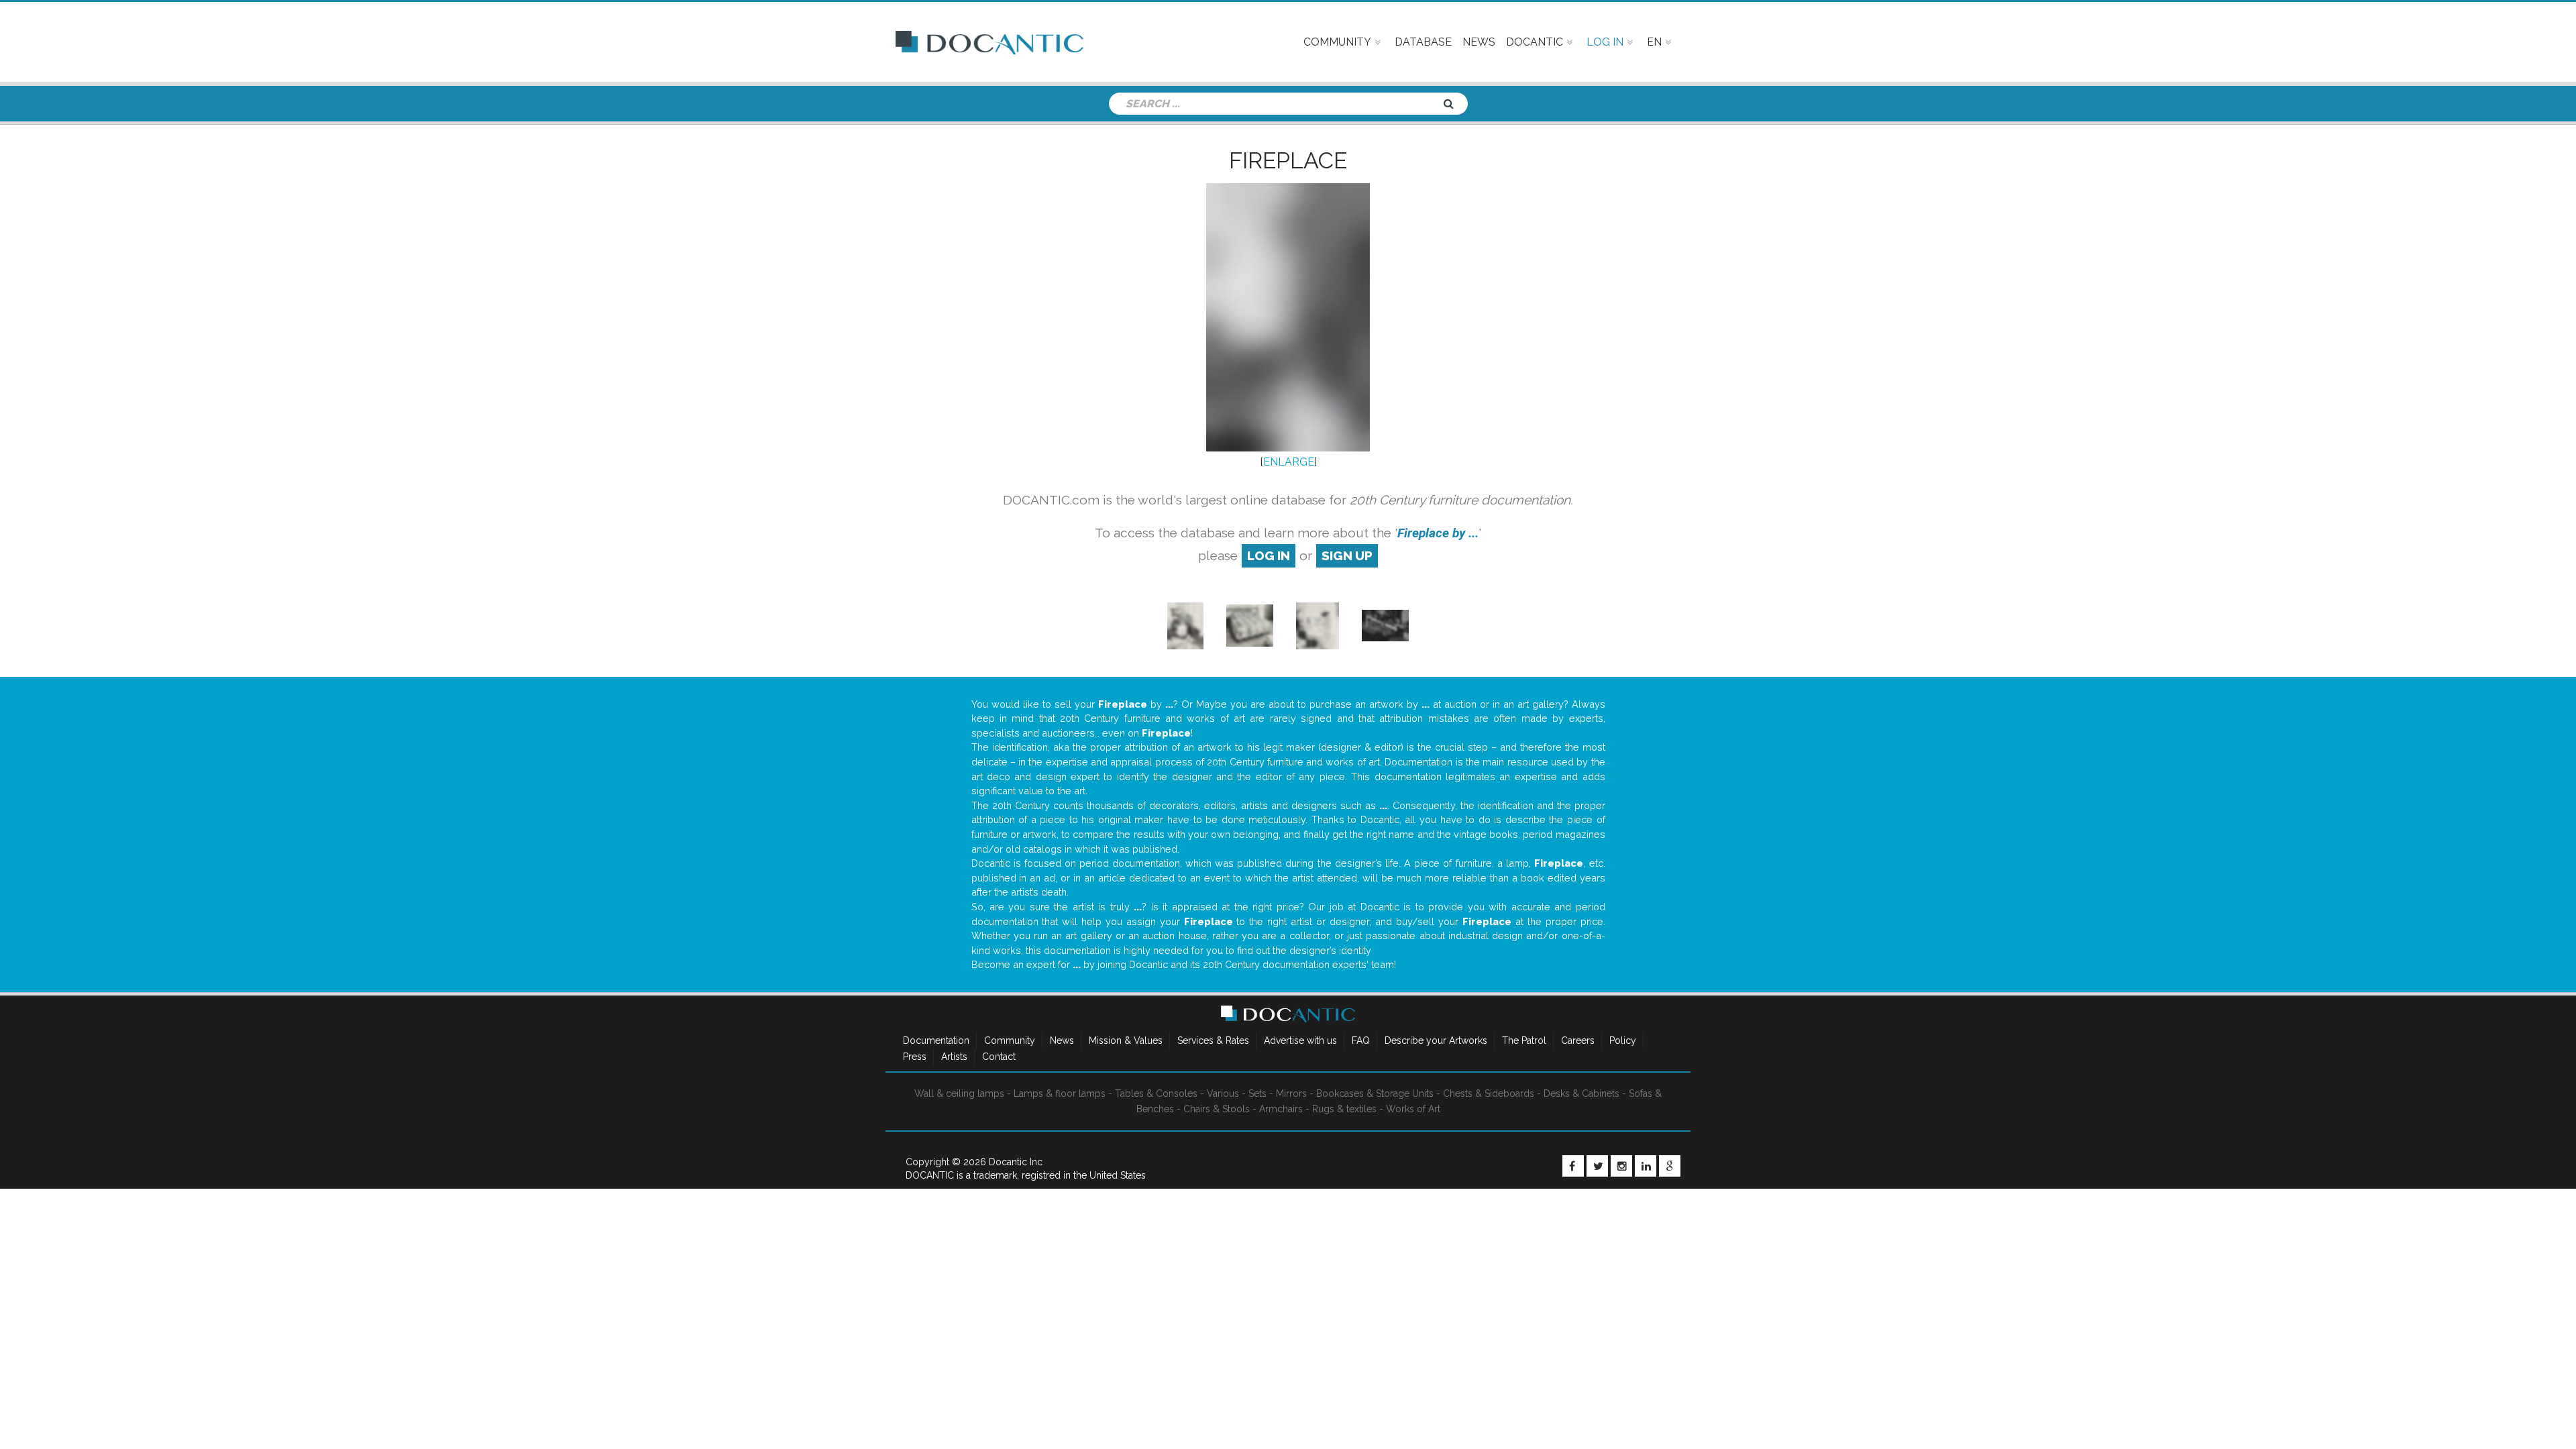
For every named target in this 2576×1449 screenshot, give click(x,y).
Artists (954, 1057)
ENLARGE (1289, 462)
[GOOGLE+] (1670, 1166)
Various (1223, 1093)
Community (1010, 1040)
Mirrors (1291, 1093)
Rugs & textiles (1344, 1109)
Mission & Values (1126, 1040)
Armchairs (1281, 1109)
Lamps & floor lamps (1060, 1093)
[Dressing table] (1185, 625)
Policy (1623, 1040)
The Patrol (1524, 1040)
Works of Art (1413, 1109)
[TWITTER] (1597, 1166)
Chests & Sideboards (1489, 1093)
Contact (999, 1057)
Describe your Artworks (1436, 1040)
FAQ (1361, 1040)
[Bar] (1318, 625)
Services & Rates (1213, 1040)
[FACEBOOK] (1573, 1166)
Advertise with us (1300, 1040)
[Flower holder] (1385, 625)
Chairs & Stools (1217, 1109)
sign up (1347, 555)
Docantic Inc (1016, 1162)
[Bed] (1250, 625)
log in (1269, 555)
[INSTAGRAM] (1621, 1166)
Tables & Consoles (1156, 1093)
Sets (1257, 1093)
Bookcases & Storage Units (1375, 1093)
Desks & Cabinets (1581, 1093)
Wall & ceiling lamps (959, 1093)
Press (915, 1057)
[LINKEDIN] (1646, 1166)
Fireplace (1288, 160)
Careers (1578, 1040)
